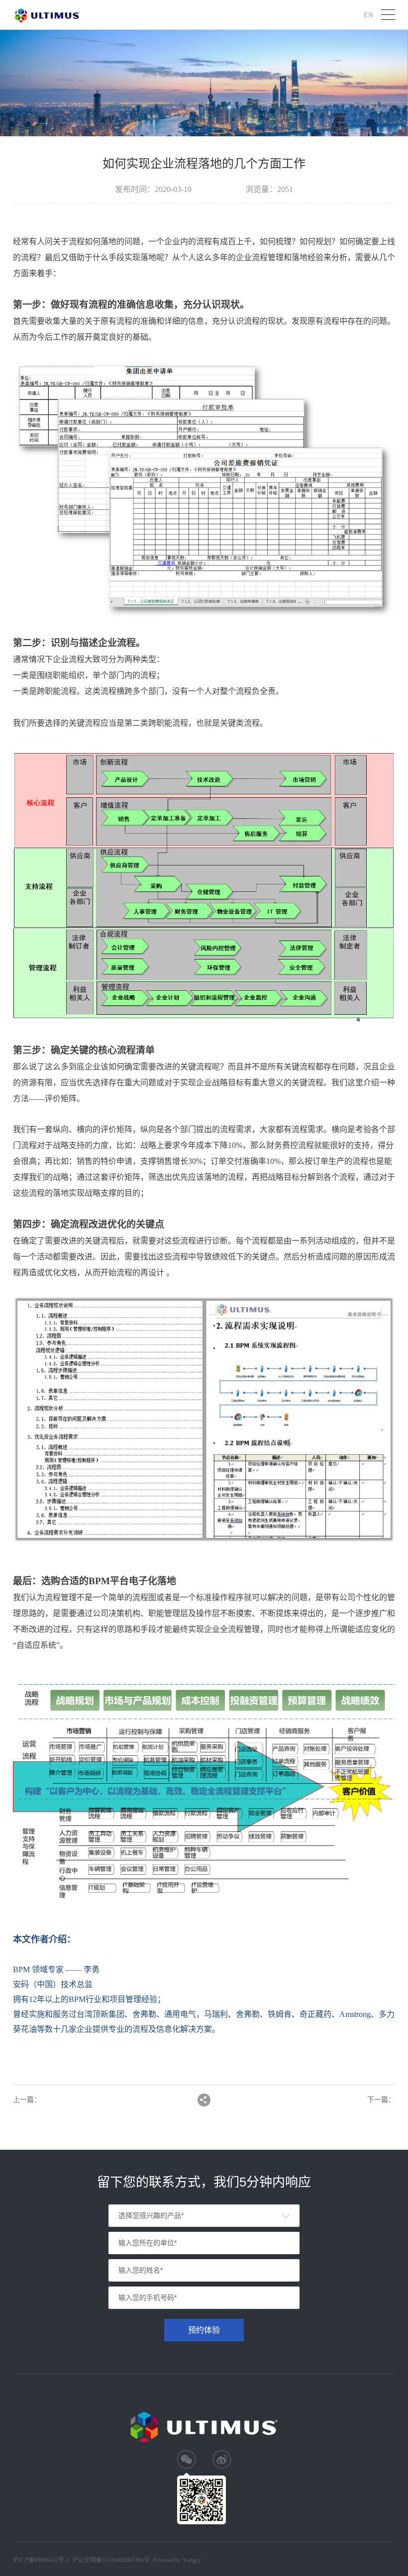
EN (368, 15)
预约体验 (204, 2330)
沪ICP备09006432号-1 (41, 2560)
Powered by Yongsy (177, 2560)
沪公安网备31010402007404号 (111, 2560)
